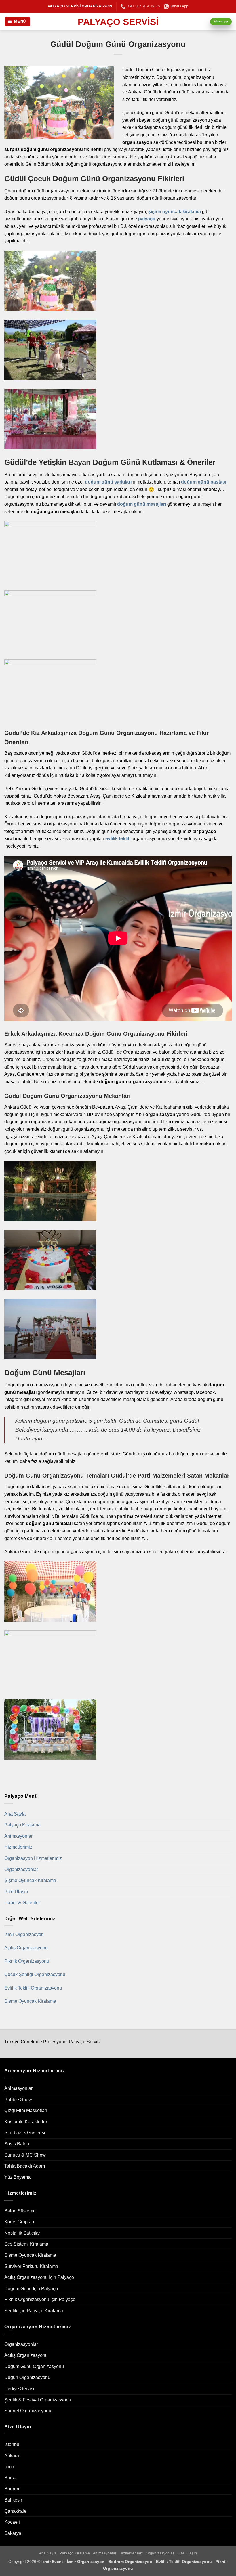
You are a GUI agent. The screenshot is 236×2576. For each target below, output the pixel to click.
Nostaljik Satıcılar (22, 2233)
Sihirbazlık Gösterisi (25, 2133)
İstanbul (12, 2444)
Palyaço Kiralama (22, 1825)
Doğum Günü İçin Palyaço (31, 2289)
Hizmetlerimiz (18, 1847)
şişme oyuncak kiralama (175, 212)
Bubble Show (18, 2100)
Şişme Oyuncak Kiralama (30, 1880)
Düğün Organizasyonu (27, 2377)
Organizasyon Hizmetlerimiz (33, 1858)
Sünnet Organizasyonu (28, 2411)
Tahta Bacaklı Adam (25, 2166)
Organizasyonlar (21, 1869)
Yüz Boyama (17, 2177)
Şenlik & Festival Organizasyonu (38, 2400)
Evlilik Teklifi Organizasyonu (33, 1988)
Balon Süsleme (20, 2211)
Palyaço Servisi (118, 22)
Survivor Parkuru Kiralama (31, 2266)
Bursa (10, 2478)
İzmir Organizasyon (24, 1934)
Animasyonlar (18, 1836)
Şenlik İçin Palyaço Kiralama (34, 2311)
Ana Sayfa (15, 1814)
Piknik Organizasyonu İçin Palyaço (40, 2299)
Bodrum (12, 2489)
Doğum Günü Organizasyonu (34, 2366)
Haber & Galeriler (22, 1903)
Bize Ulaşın (16, 1892)
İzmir (9, 2467)
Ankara (12, 2456)
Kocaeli (12, 2522)
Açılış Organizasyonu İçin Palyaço (39, 2277)
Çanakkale (15, 2511)
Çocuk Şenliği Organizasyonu (35, 1974)
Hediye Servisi (19, 2389)
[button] (18, 22)
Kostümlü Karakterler (26, 2122)
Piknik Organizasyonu (27, 1961)
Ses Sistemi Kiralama (26, 2244)
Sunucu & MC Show (25, 2155)
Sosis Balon (17, 2144)
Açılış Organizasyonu (26, 1948)
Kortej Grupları (19, 2222)
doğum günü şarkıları (108, 482)
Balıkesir (13, 2500)
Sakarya (13, 2533)
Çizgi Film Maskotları (26, 2110)
